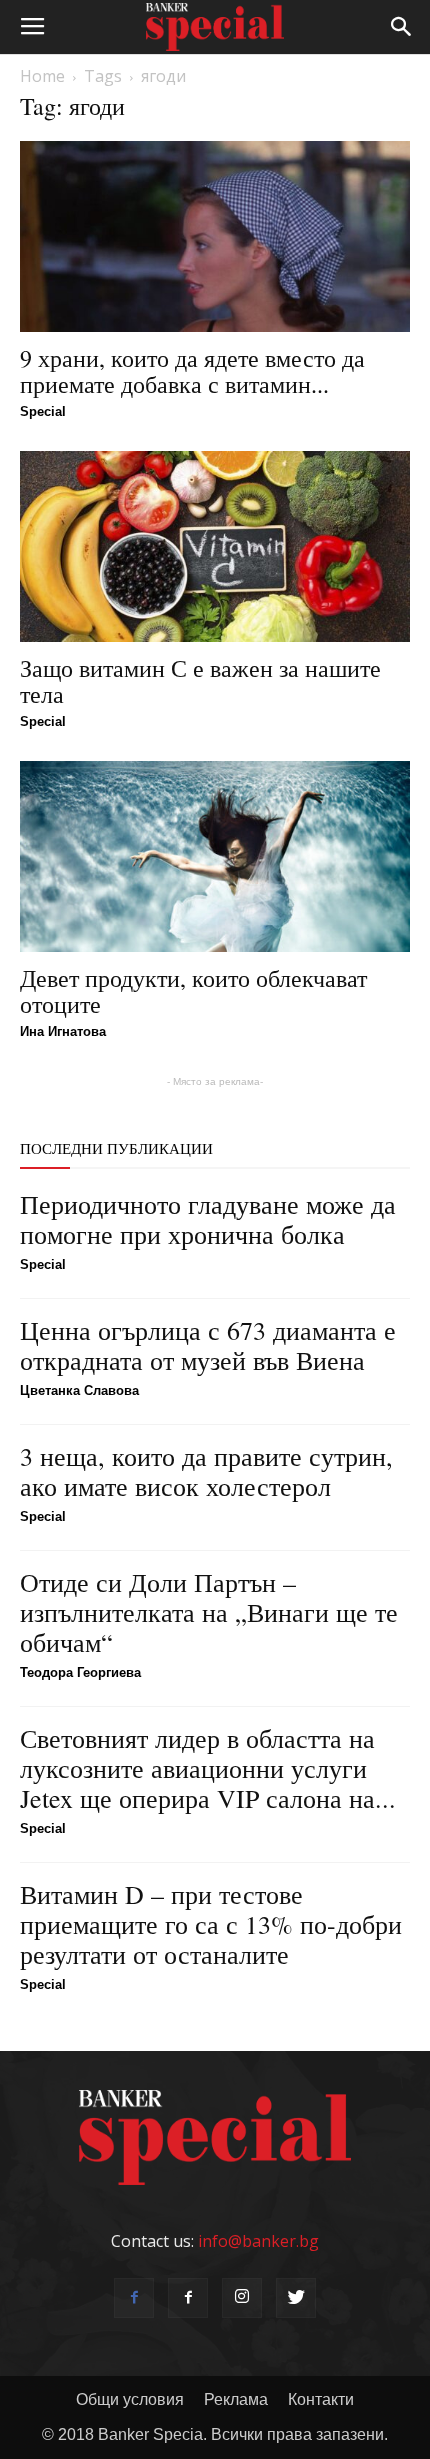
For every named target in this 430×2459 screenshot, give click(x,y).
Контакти (321, 2399)
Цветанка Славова (79, 1390)
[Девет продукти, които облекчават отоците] (215, 856)
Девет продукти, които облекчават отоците (193, 991)
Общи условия (130, 2399)
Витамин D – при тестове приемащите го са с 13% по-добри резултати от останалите (211, 1924)
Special (43, 411)
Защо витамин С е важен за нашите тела (200, 681)
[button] (402, 27)
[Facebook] (134, 2298)
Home (42, 76)
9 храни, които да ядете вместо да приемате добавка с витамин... (192, 371)
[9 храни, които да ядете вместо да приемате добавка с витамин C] (215, 236)
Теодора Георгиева (80, 1672)
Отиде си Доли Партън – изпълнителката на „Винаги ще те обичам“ (209, 1612)
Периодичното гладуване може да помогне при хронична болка (208, 1219)
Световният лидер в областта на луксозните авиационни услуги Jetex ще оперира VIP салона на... (208, 1768)
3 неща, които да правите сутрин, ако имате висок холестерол (206, 1471)
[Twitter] (296, 2298)
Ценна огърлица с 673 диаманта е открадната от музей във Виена (208, 1345)
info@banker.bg (258, 2241)
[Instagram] (242, 2298)
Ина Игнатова (63, 1031)
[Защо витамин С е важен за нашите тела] (215, 546)
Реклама (236, 2399)
